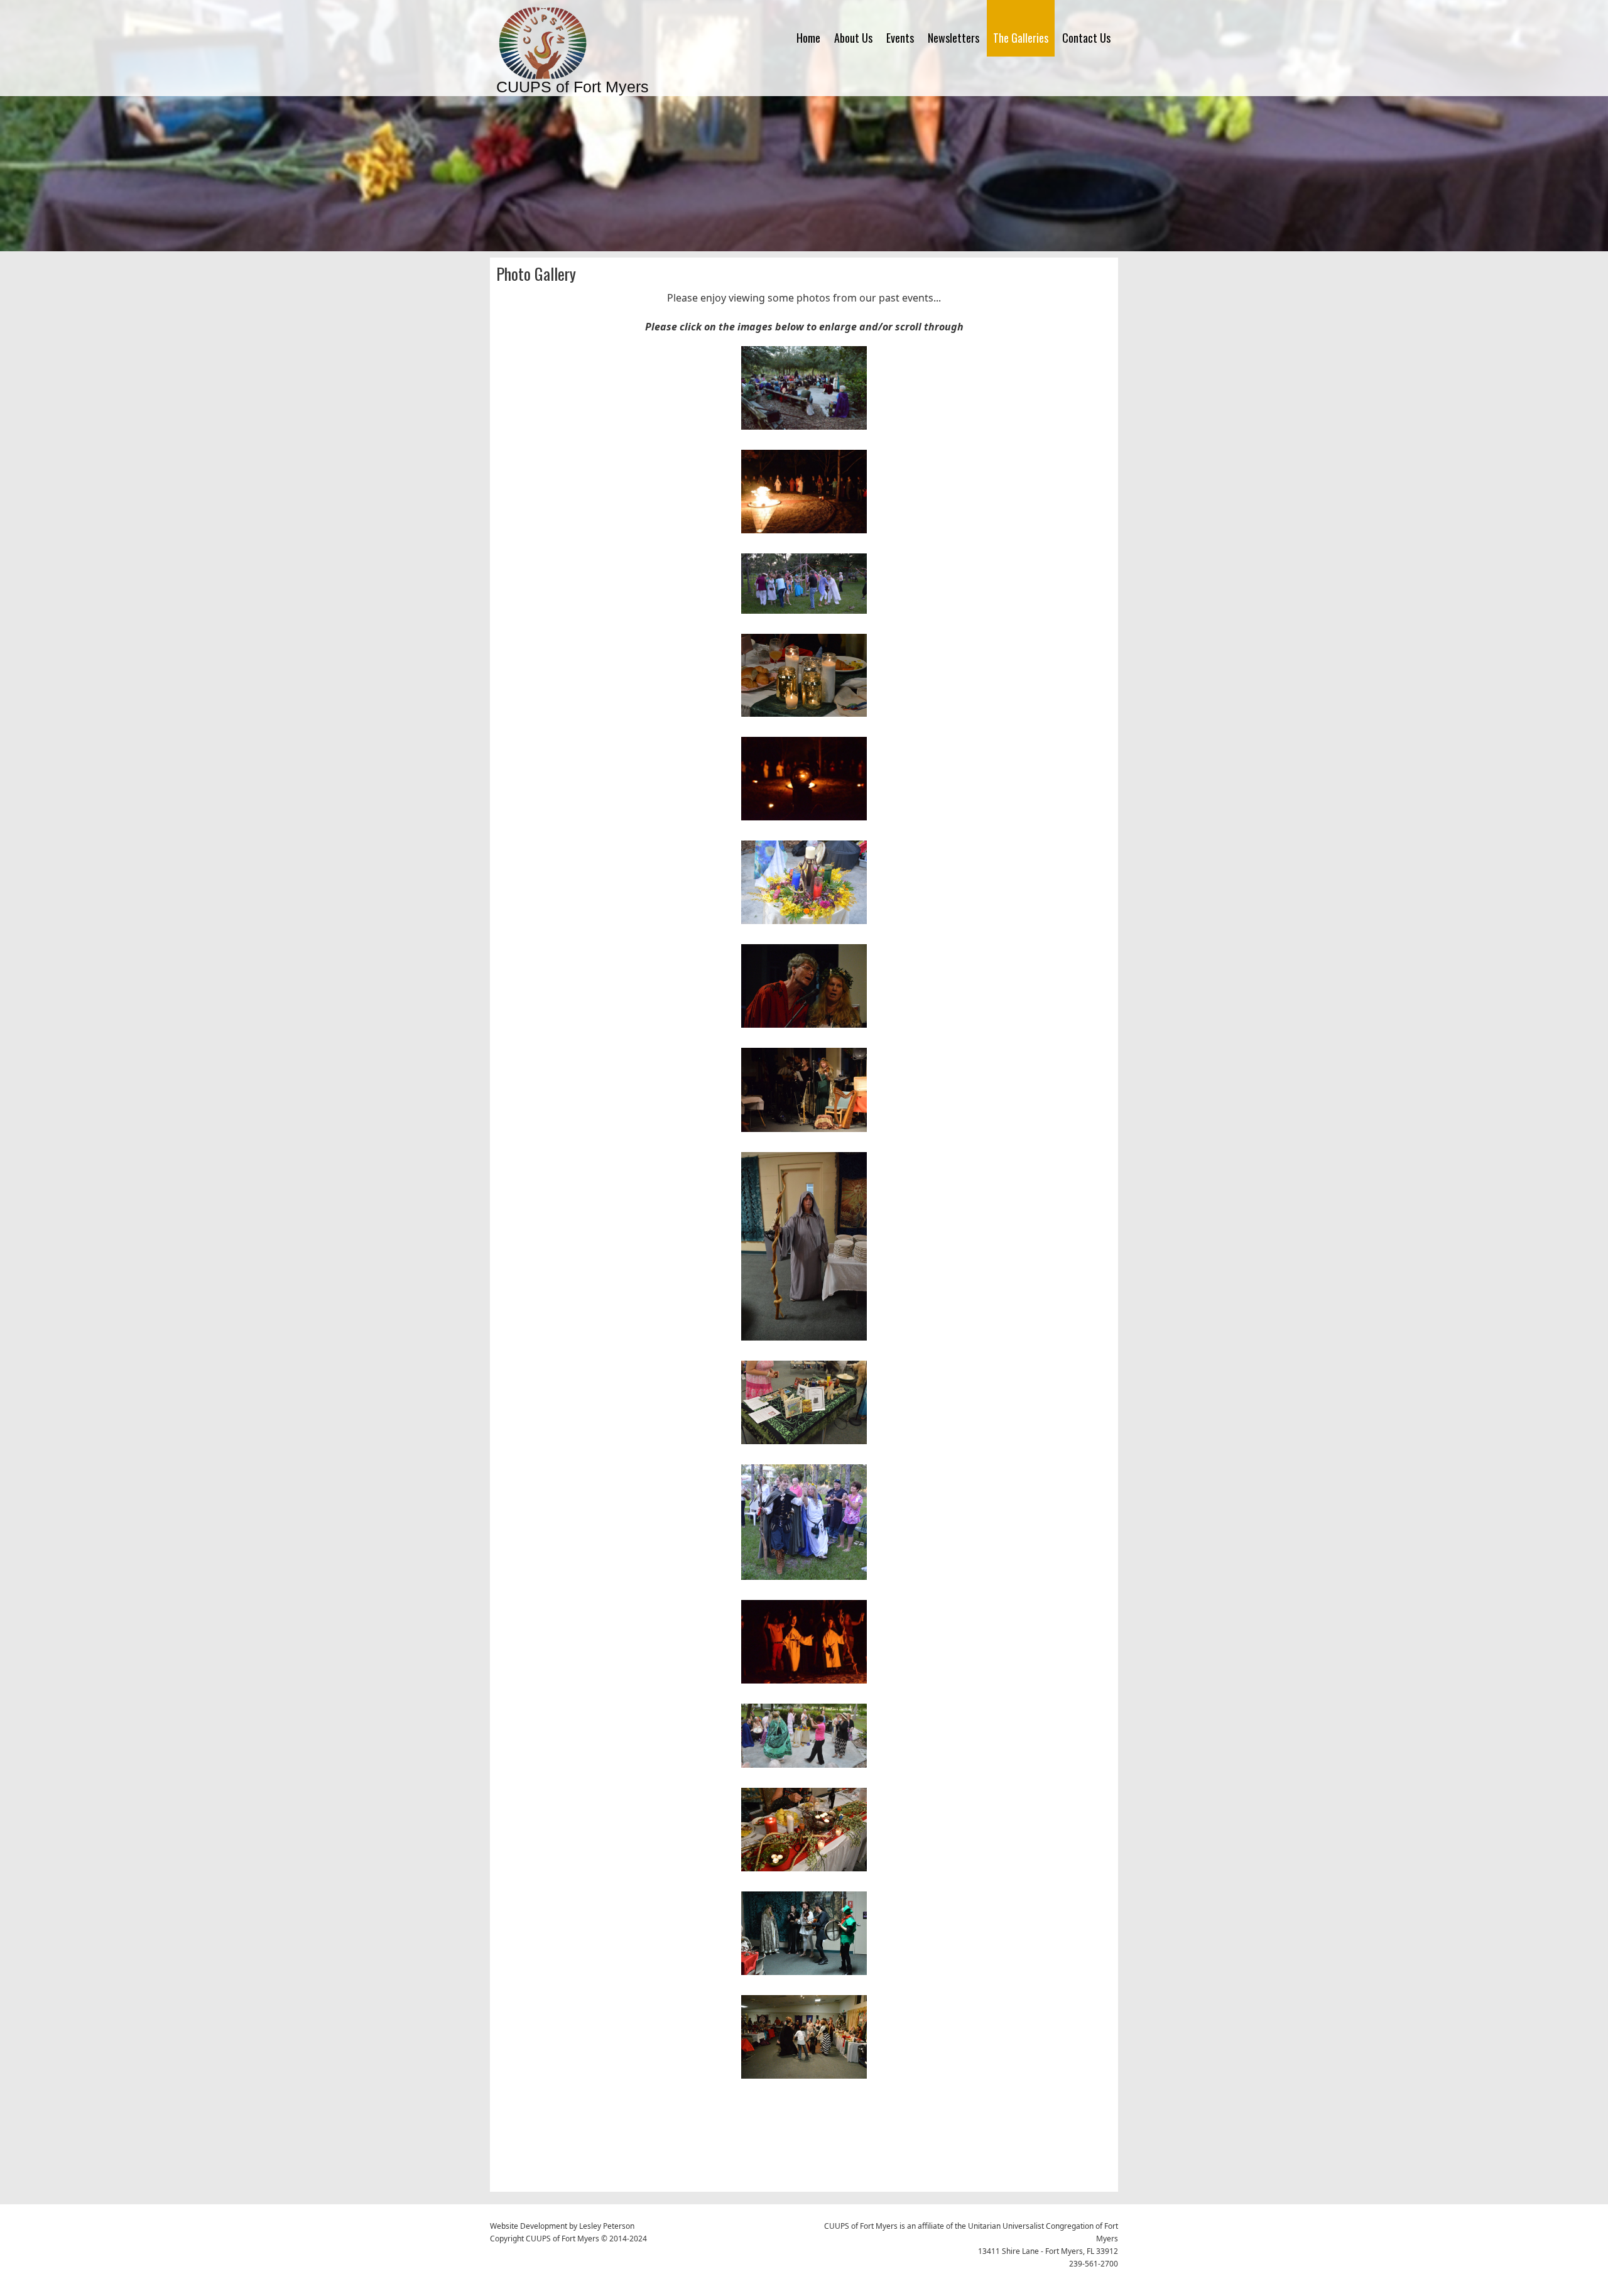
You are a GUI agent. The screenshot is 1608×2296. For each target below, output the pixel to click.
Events (900, 38)
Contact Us (1086, 38)
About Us (853, 38)
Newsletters (953, 38)
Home (808, 38)
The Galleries (1021, 38)
